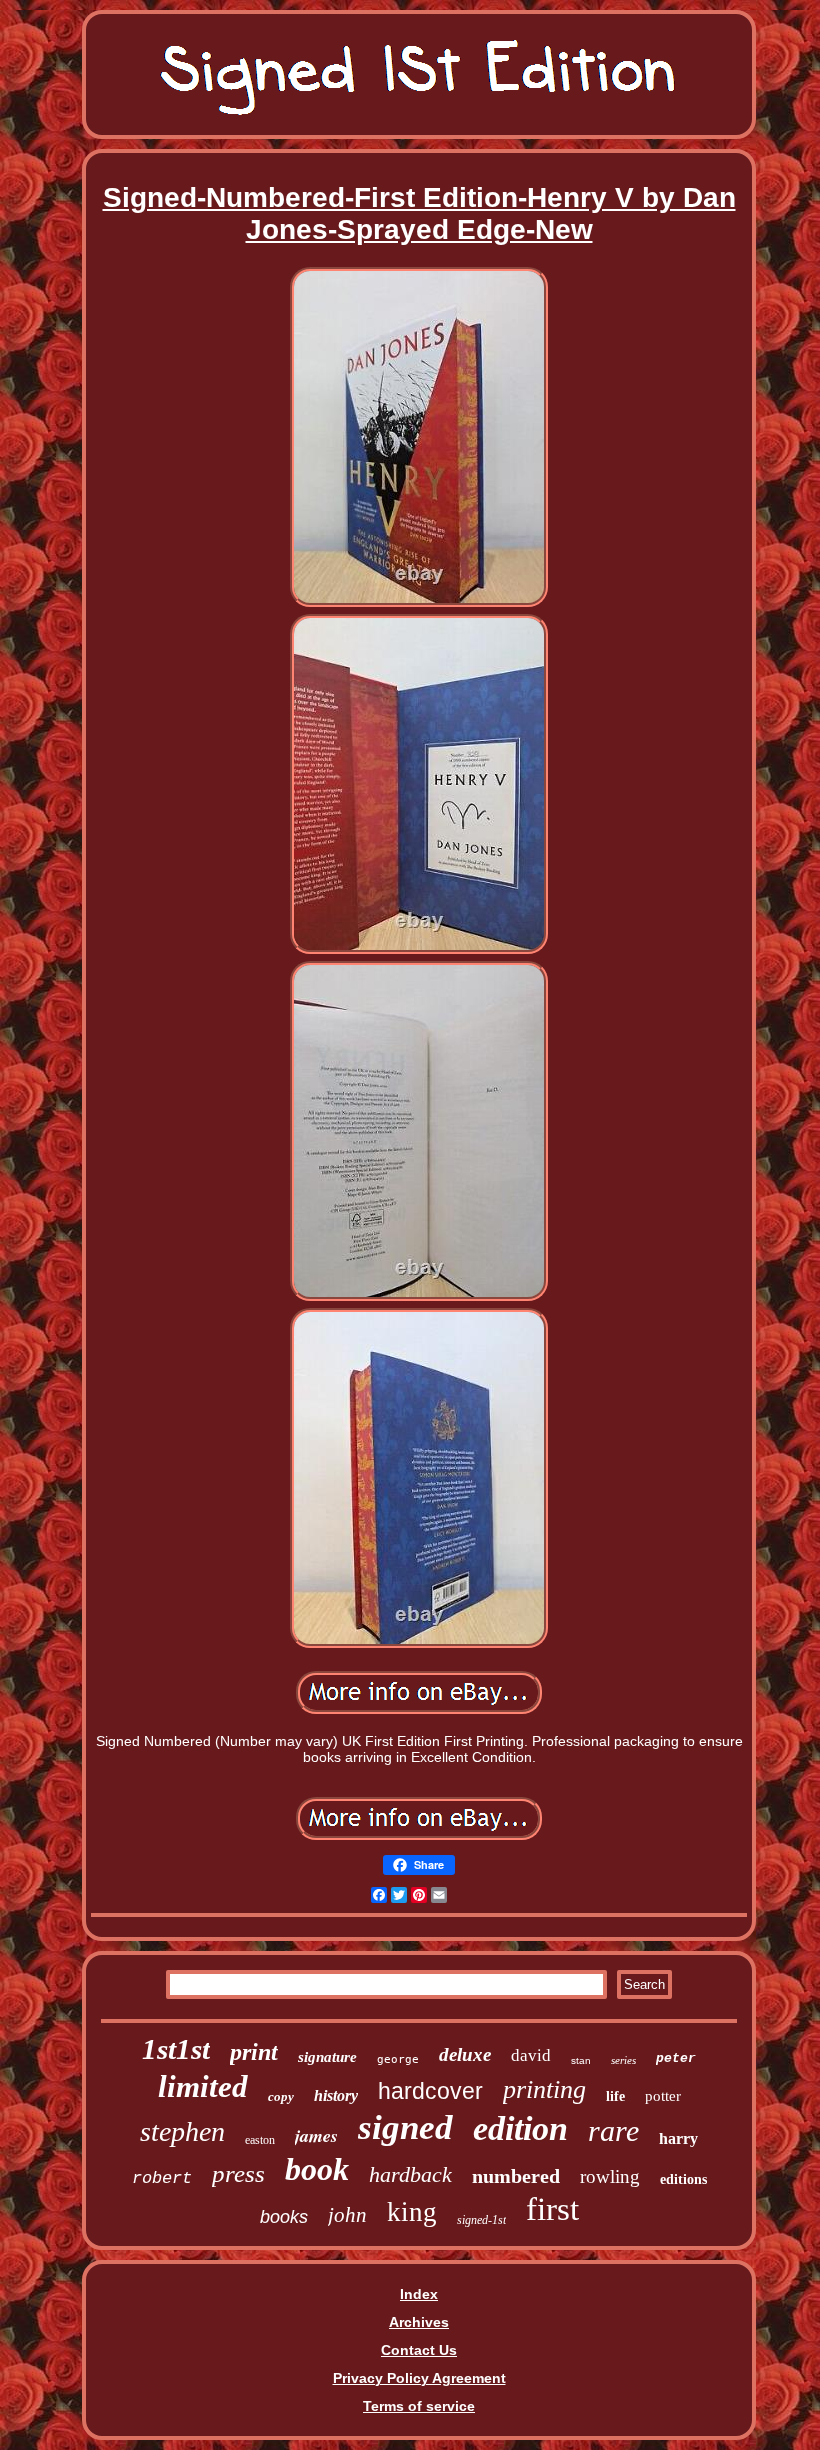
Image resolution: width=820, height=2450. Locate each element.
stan (581, 2060)
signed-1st (481, 2220)
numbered (516, 2176)
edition (520, 2128)
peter (676, 2058)
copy (281, 2096)
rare (613, 2130)
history (336, 2095)
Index (419, 2294)
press (238, 2173)
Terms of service (419, 2406)
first (552, 2209)
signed (405, 2127)
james (316, 2135)
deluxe (465, 2054)
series (623, 2060)
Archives (419, 2322)
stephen (182, 2131)
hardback (410, 2174)
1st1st (176, 2049)
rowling (610, 2176)
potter (663, 2096)
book (317, 2169)
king (412, 2212)
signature (327, 2057)
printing (544, 2089)
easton (260, 2140)
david (531, 2055)
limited (203, 2086)
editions (683, 2179)
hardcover (430, 2091)
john (347, 2215)
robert (162, 2178)
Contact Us (419, 2350)
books (284, 2217)
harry (678, 2138)
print (254, 2052)
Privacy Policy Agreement (419, 2378)
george (398, 2059)
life (615, 2096)
